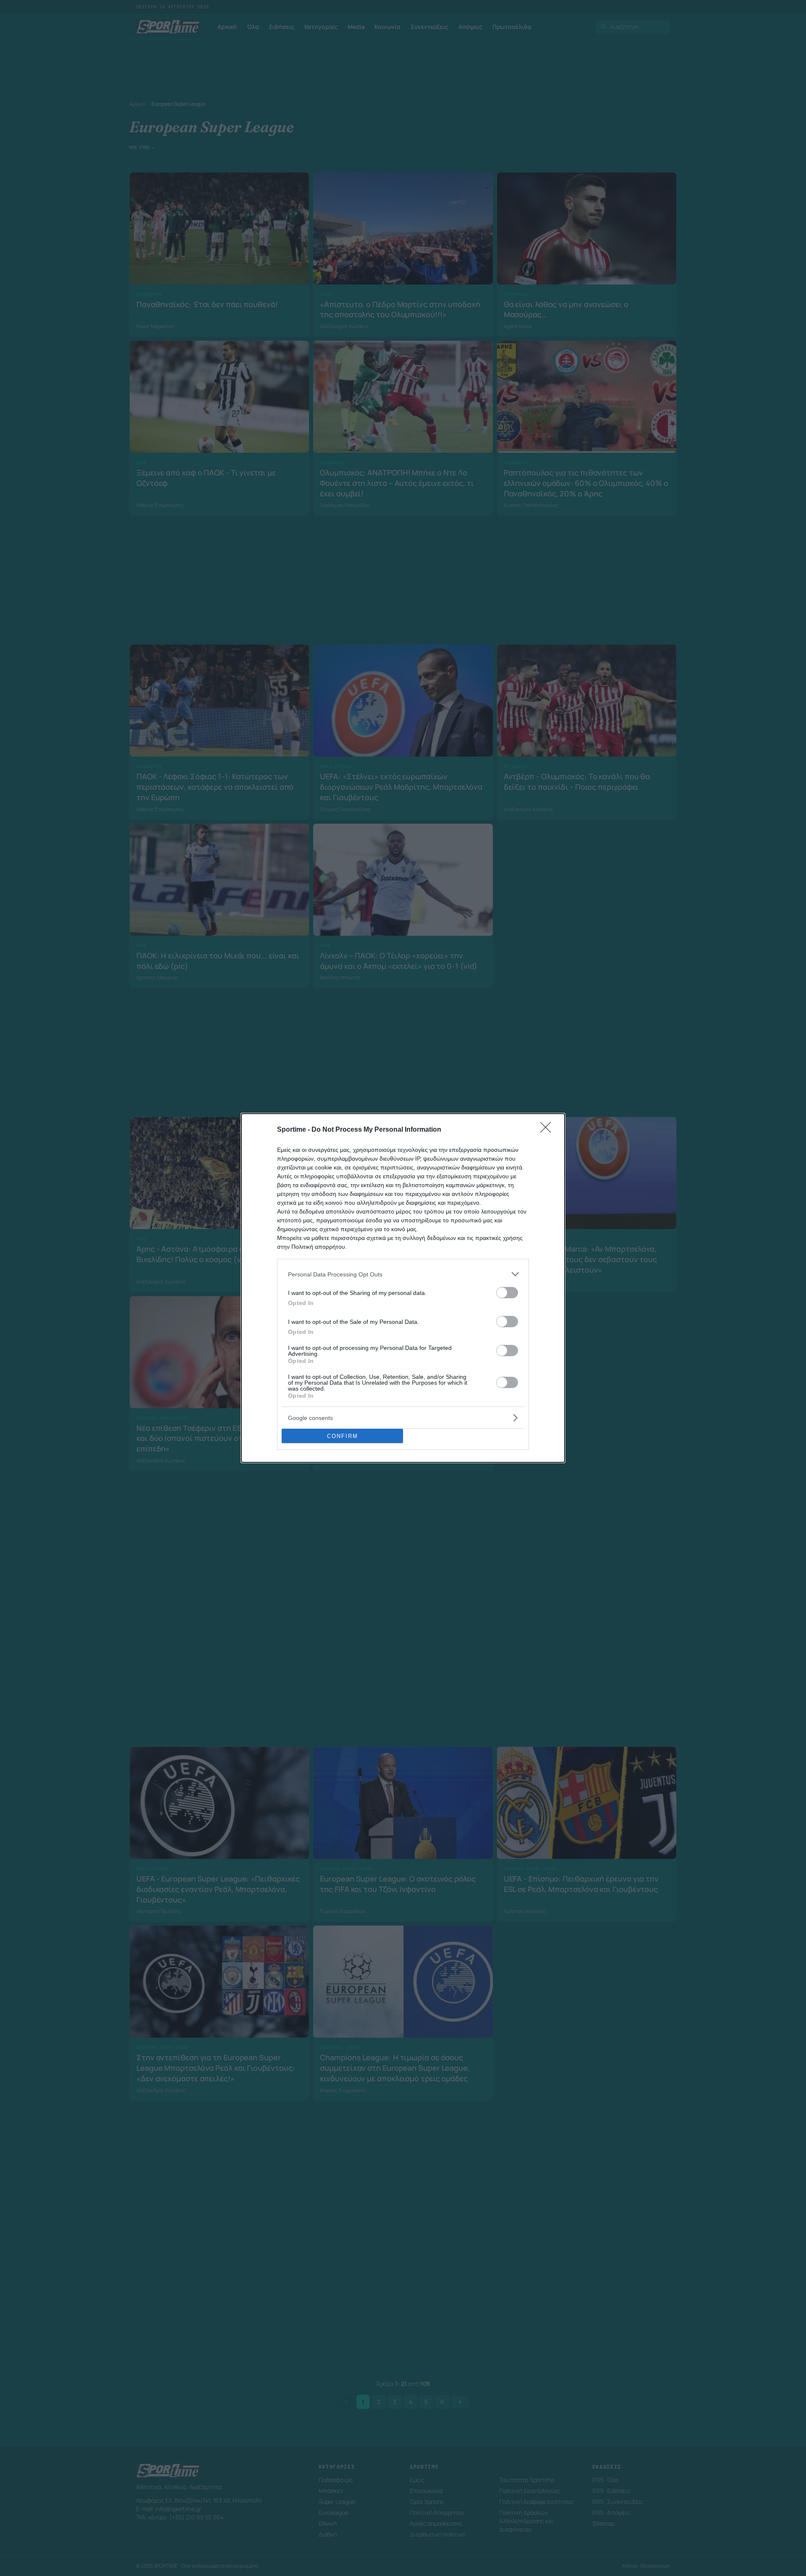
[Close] (548, 1130)
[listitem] (403, 1274)
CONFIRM (343, 1436)
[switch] (507, 1293)
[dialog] (403, 1288)
